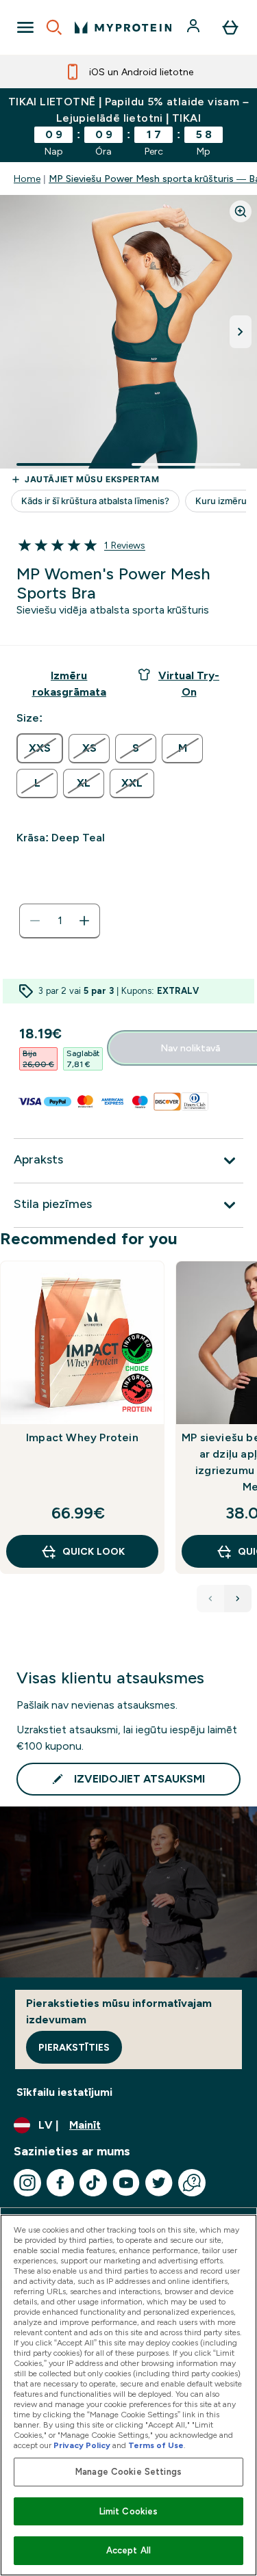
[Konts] (195, 27)
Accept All (128, 2550)
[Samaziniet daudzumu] (35, 921)
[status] (60, 921)
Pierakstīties (74, 2047)
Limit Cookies (129, 2511)
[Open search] (54, 27)
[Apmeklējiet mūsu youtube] (126, 2183)
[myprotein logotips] (123, 27)
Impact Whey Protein (82, 1437)
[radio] (40, 748)
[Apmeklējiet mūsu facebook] (60, 2183)
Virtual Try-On (189, 684)
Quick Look (94, 1551)
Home (27, 179)
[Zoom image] (241, 211)
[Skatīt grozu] (230, 27)
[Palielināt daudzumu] (84, 921)
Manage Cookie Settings (128, 2472)
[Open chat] (192, 2183)
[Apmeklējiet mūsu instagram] (27, 2183)
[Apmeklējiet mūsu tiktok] (93, 2183)
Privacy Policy (82, 2445)
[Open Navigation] (25, 27)
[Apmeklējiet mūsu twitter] (159, 2183)
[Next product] (238, 1599)
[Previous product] (210, 1599)
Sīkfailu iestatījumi (64, 2092)
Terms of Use (156, 2445)
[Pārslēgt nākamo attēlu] (241, 332)
